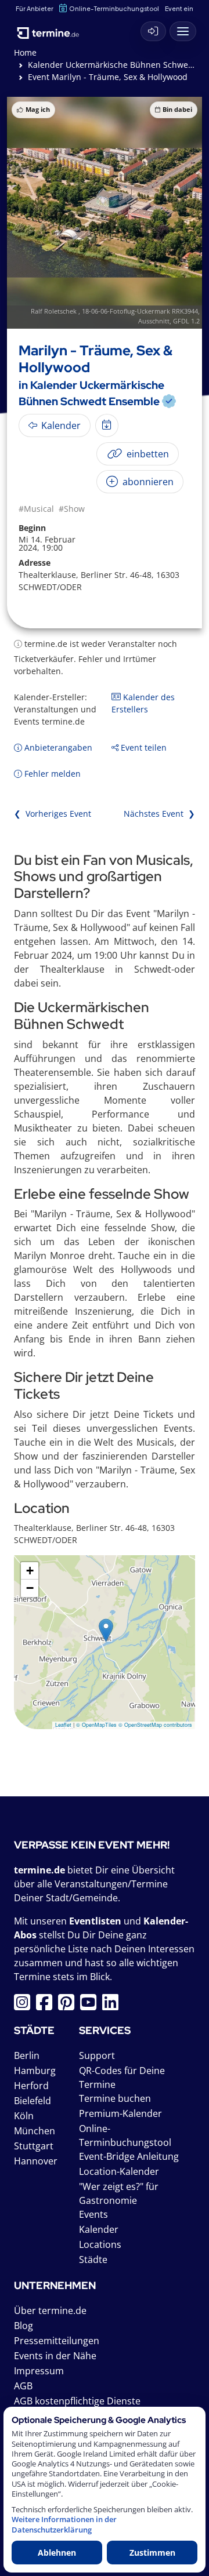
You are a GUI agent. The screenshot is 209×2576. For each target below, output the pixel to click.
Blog (24, 2326)
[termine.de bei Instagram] (25, 2006)
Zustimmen (152, 2553)
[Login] (153, 31)
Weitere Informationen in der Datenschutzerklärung (64, 2524)
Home (25, 52)
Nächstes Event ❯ (159, 814)
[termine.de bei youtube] (91, 2006)
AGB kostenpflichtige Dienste (77, 2401)
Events (93, 2214)
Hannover (36, 2161)
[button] (106, 1630)
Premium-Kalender (120, 2113)
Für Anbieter (35, 8)
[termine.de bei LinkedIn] (113, 2006)
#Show (72, 509)
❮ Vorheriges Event (53, 814)
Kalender (99, 2229)
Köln (24, 2116)
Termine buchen (115, 2098)
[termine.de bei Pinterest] (69, 2006)
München (35, 2131)
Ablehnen (57, 2553)
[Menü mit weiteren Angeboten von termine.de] (183, 31)
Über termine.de (50, 2311)
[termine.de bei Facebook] (47, 2006)
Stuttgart (34, 2146)
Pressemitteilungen (57, 2341)
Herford (31, 2086)
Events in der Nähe (55, 2356)
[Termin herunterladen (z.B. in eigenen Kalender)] (107, 425)
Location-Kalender (119, 2171)
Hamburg (35, 2071)
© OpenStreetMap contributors (155, 1725)
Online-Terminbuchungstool (114, 8)
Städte (93, 2260)
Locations (100, 2244)
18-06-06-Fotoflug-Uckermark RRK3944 (140, 311)
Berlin (27, 2055)
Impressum (39, 2371)
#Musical (36, 509)
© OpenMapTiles (96, 1725)
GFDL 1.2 (186, 321)
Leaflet (63, 1725)
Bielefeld (33, 2101)
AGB (23, 2386)
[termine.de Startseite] (52, 29)
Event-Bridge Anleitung (129, 2156)
